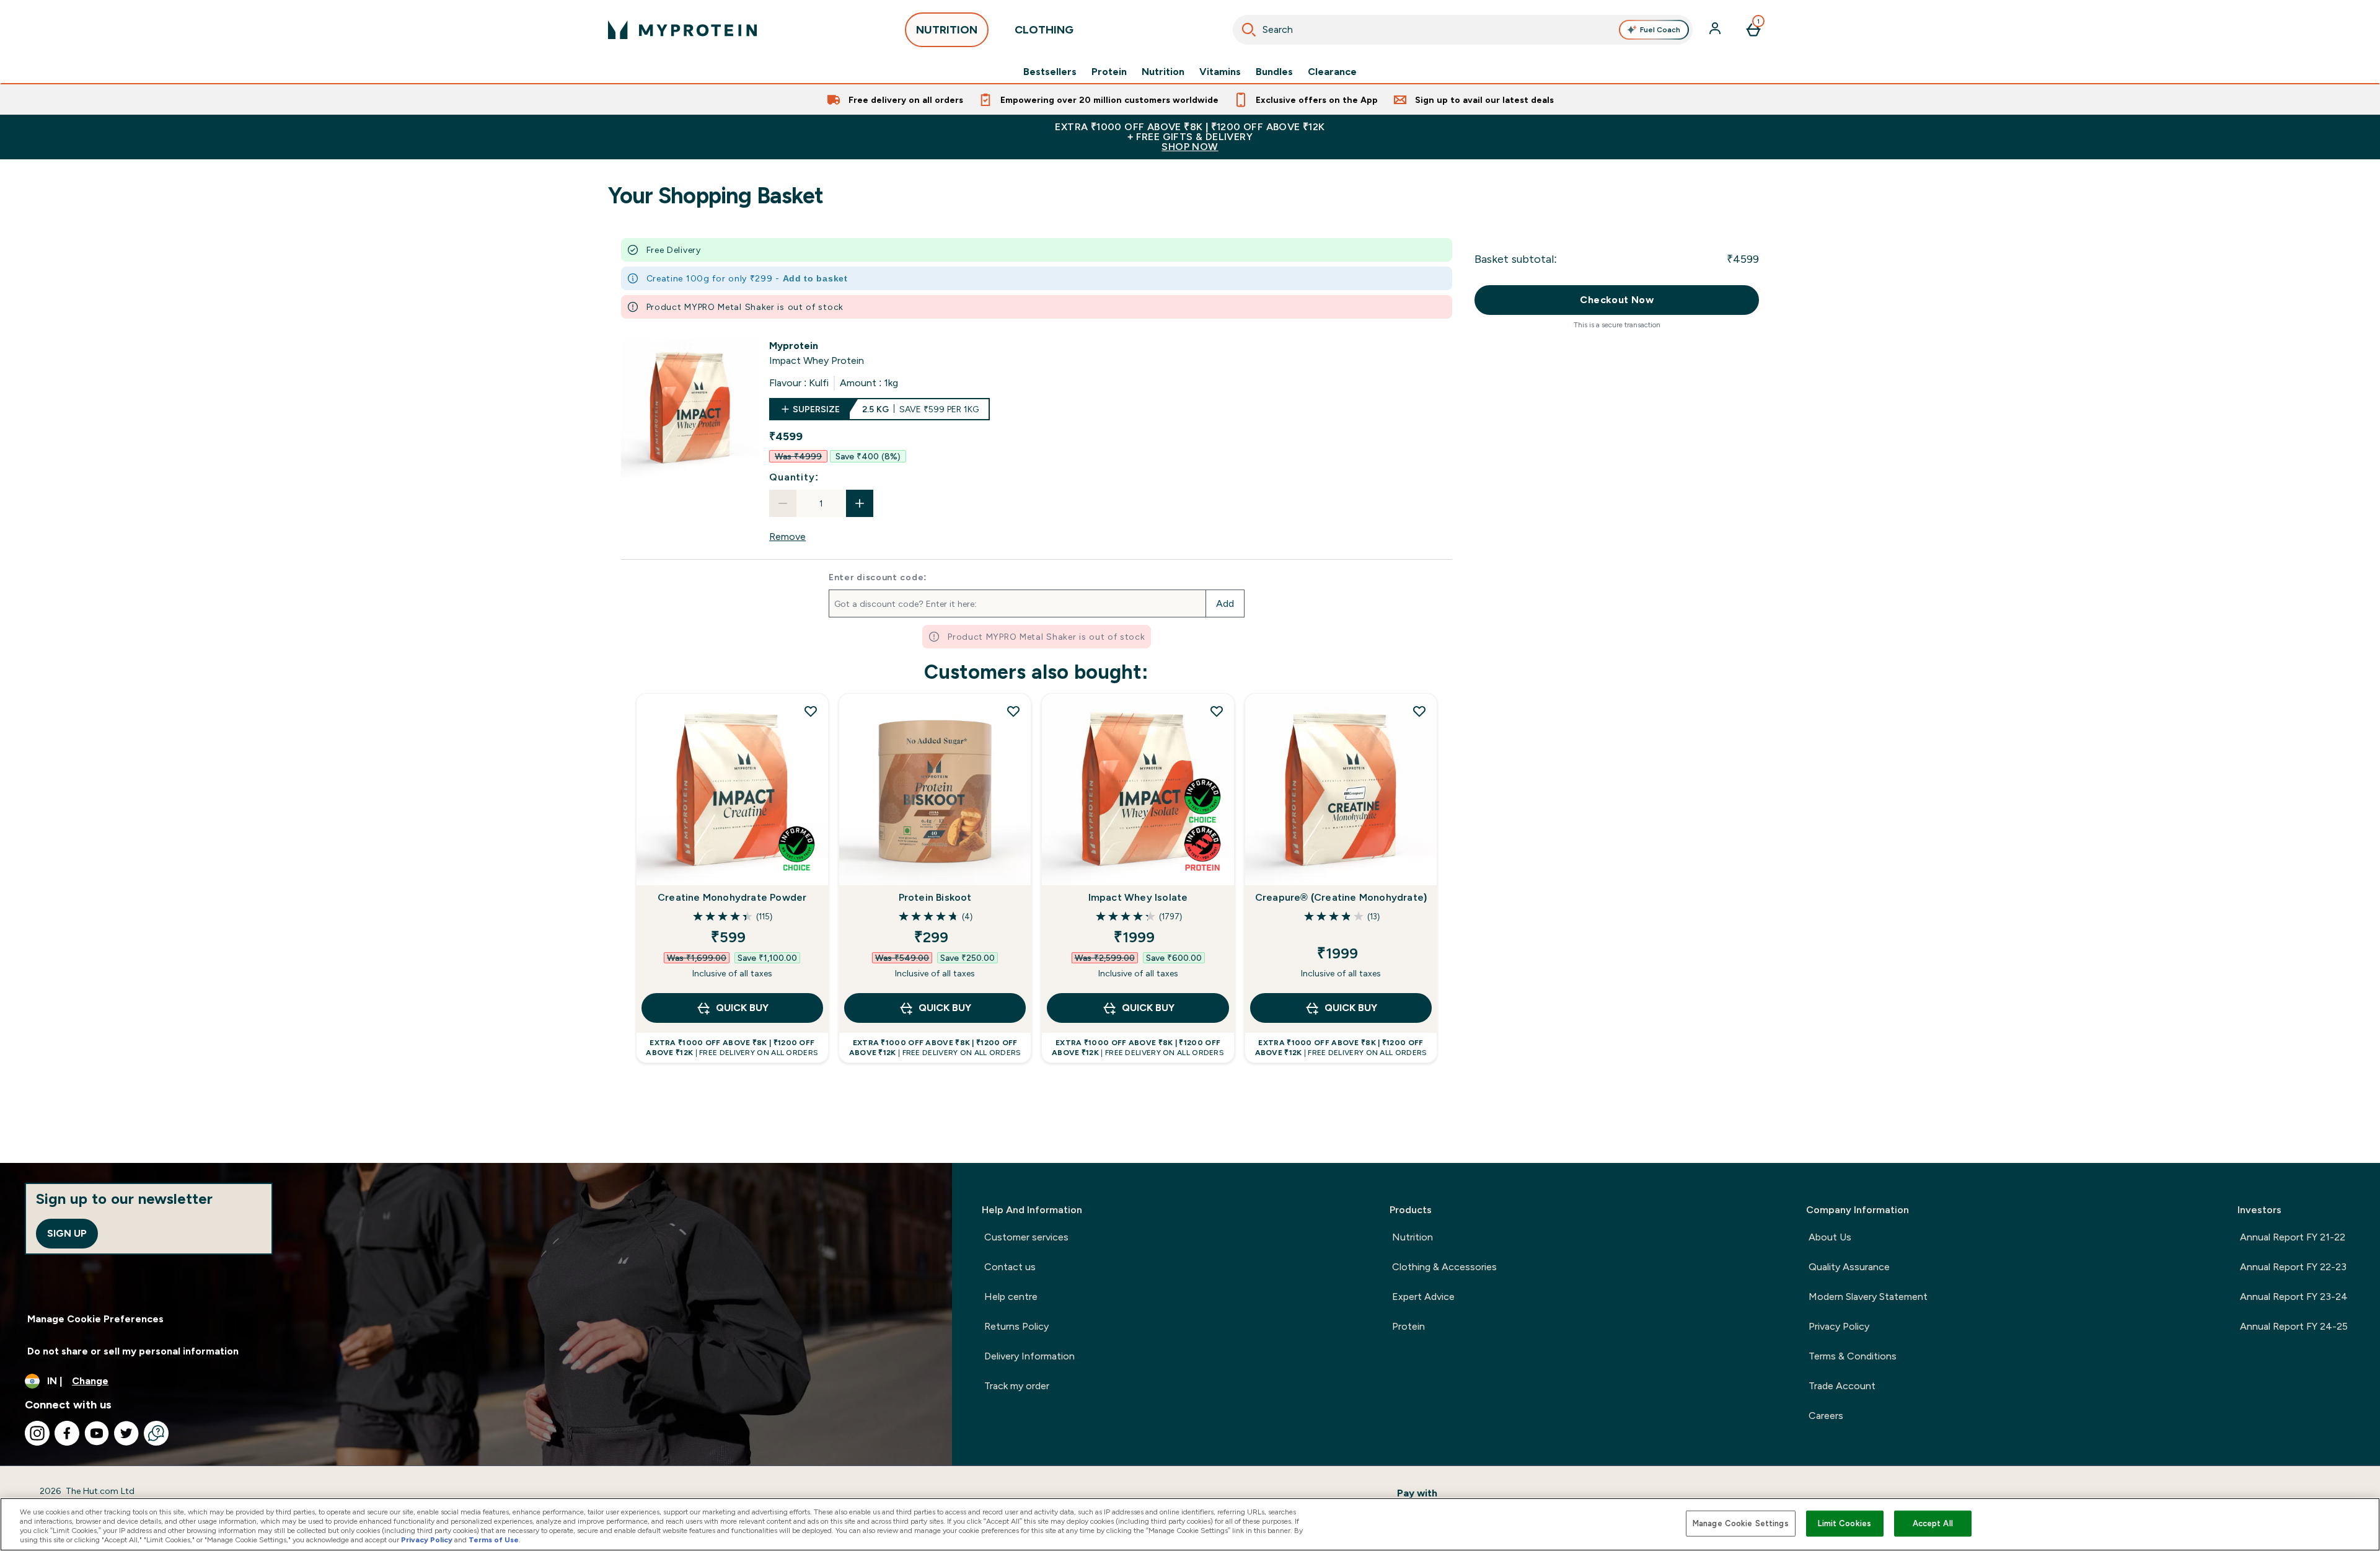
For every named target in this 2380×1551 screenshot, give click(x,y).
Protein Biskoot (935, 897)
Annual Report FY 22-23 (2293, 1267)
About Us (1830, 1237)
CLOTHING (1044, 30)
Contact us (1010, 1267)
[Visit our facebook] (67, 1433)
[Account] (1716, 30)
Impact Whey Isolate (1138, 897)
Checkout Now (1617, 300)
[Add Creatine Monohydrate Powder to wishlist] (811, 711)
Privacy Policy (1839, 1326)
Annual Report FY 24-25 (2294, 1326)
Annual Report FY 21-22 (2293, 1237)
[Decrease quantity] (783, 503)
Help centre (1011, 1297)
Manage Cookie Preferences (95, 1319)
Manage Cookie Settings (1741, 1523)
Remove (787, 537)
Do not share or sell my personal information (133, 1351)
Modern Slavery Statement (1868, 1297)
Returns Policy (1016, 1326)
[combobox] (1463, 30)
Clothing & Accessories (1444, 1267)
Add (1225, 603)
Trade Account (1842, 1386)
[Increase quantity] (860, 503)
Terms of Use (494, 1540)
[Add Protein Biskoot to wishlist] (1013, 711)
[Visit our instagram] (37, 1433)
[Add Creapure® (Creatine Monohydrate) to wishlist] (1419, 711)
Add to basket (815, 278)
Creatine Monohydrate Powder (732, 897)
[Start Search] (1249, 30)
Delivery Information (1029, 1356)
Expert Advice (1423, 1297)
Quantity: (794, 477)
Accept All (1933, 1523)
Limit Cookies (1844, 1523)
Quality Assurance (1849, 1267)
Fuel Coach (1660, 30)
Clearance (1332, 72)
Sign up (67, 1233)
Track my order (1017, 1386)
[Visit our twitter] (126, 1433)
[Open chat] (156, 1433)
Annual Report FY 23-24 (2294, 1297)
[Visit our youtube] (97, 1433)
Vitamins (1220, 72)
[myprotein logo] (682, 30)
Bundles (1274, 72)
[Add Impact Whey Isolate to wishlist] (1217, 711)
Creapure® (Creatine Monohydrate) (1341, 897)
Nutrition (1163, 72)
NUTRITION (947, 30)
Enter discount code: (878, 577)
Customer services (1026, 1237)
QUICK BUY (742, 1008)
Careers (1826, 1416)
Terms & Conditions (1853, 1356)
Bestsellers (1050, 72)
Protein (1109, 72)
